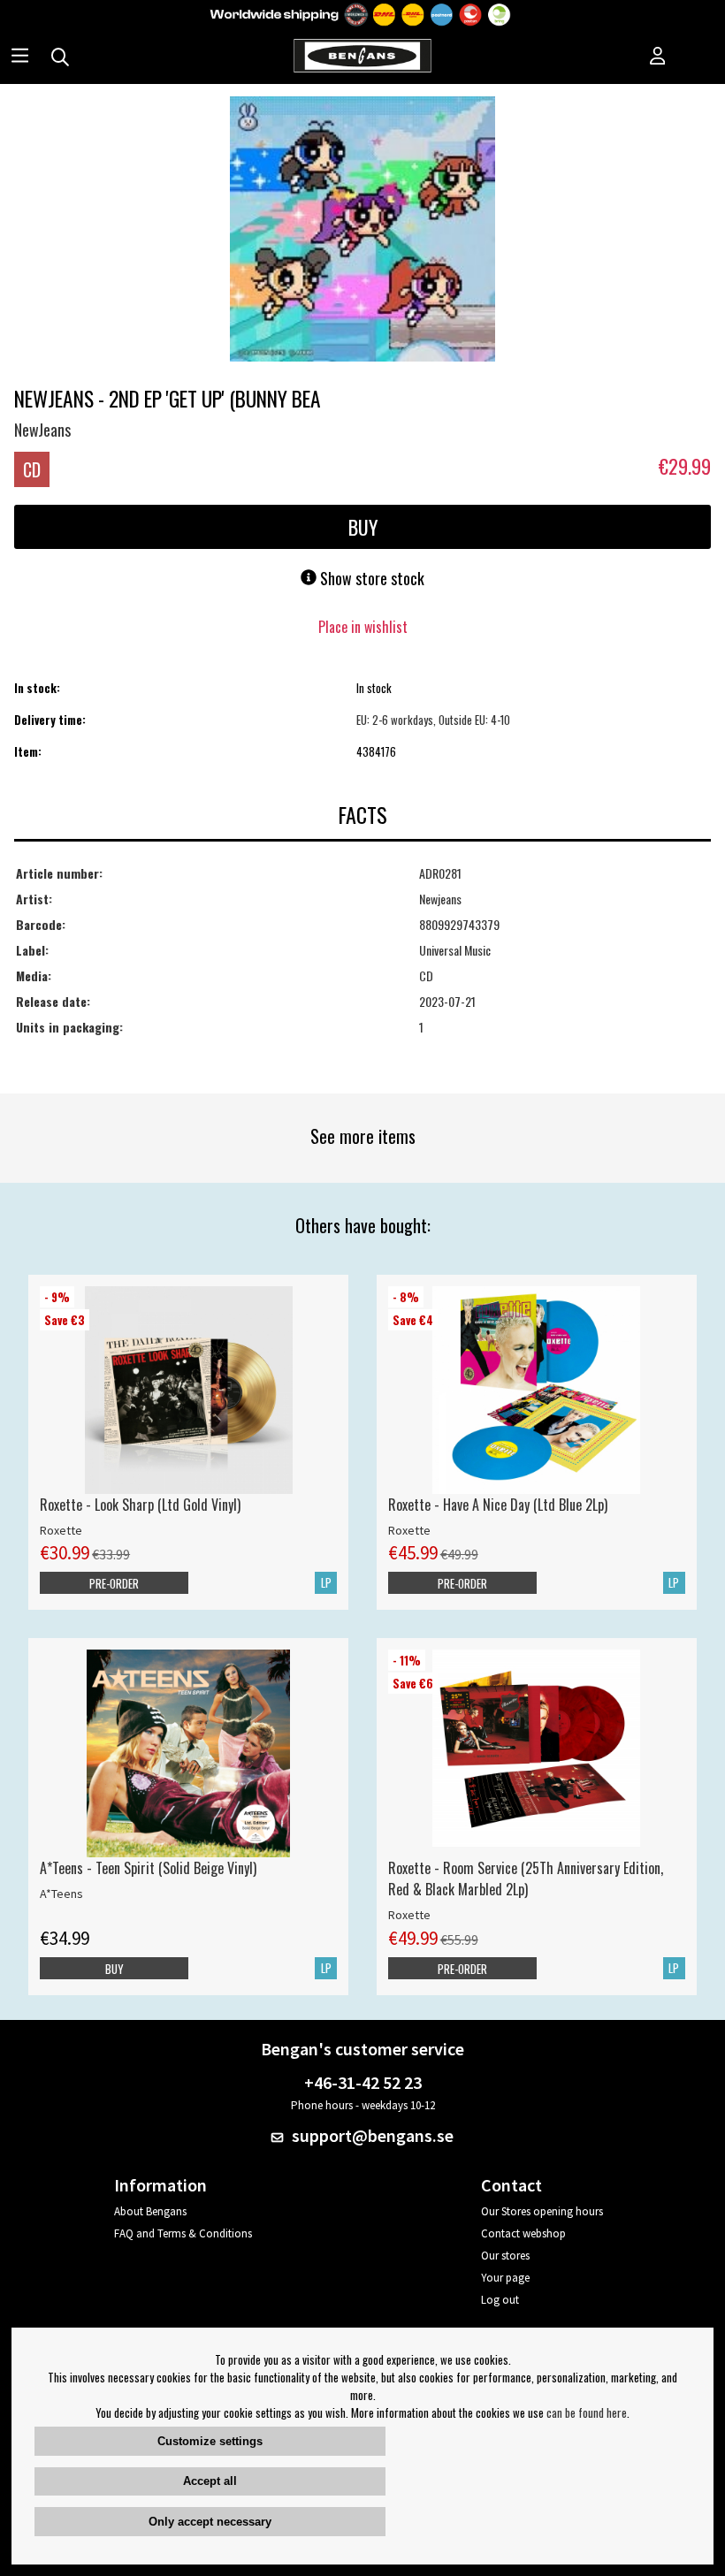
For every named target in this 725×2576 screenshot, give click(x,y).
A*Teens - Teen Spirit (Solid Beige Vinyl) (148, 1868)
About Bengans (150, 2211)
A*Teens (61, 1894)
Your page (505, 2278)
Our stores (505, 2256)
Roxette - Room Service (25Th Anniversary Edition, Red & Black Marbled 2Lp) (526, 1879)
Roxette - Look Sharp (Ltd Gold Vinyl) (140, 1505)
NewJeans (42, 430)
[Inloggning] (658, 57)
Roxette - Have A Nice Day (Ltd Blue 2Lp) (498, 1505)
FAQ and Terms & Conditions (183, 2233)
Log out (500, 2300)
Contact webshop (523, 2233)
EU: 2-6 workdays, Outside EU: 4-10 (433, 720)
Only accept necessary (210, 2522)
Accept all (210, 2481)
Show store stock (370, 578)
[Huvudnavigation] (20, 57)
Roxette (61, 1530)
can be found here (587, 2412)
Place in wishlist (363, 627)
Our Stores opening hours (542, 2211)
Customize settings (210, 2441)
